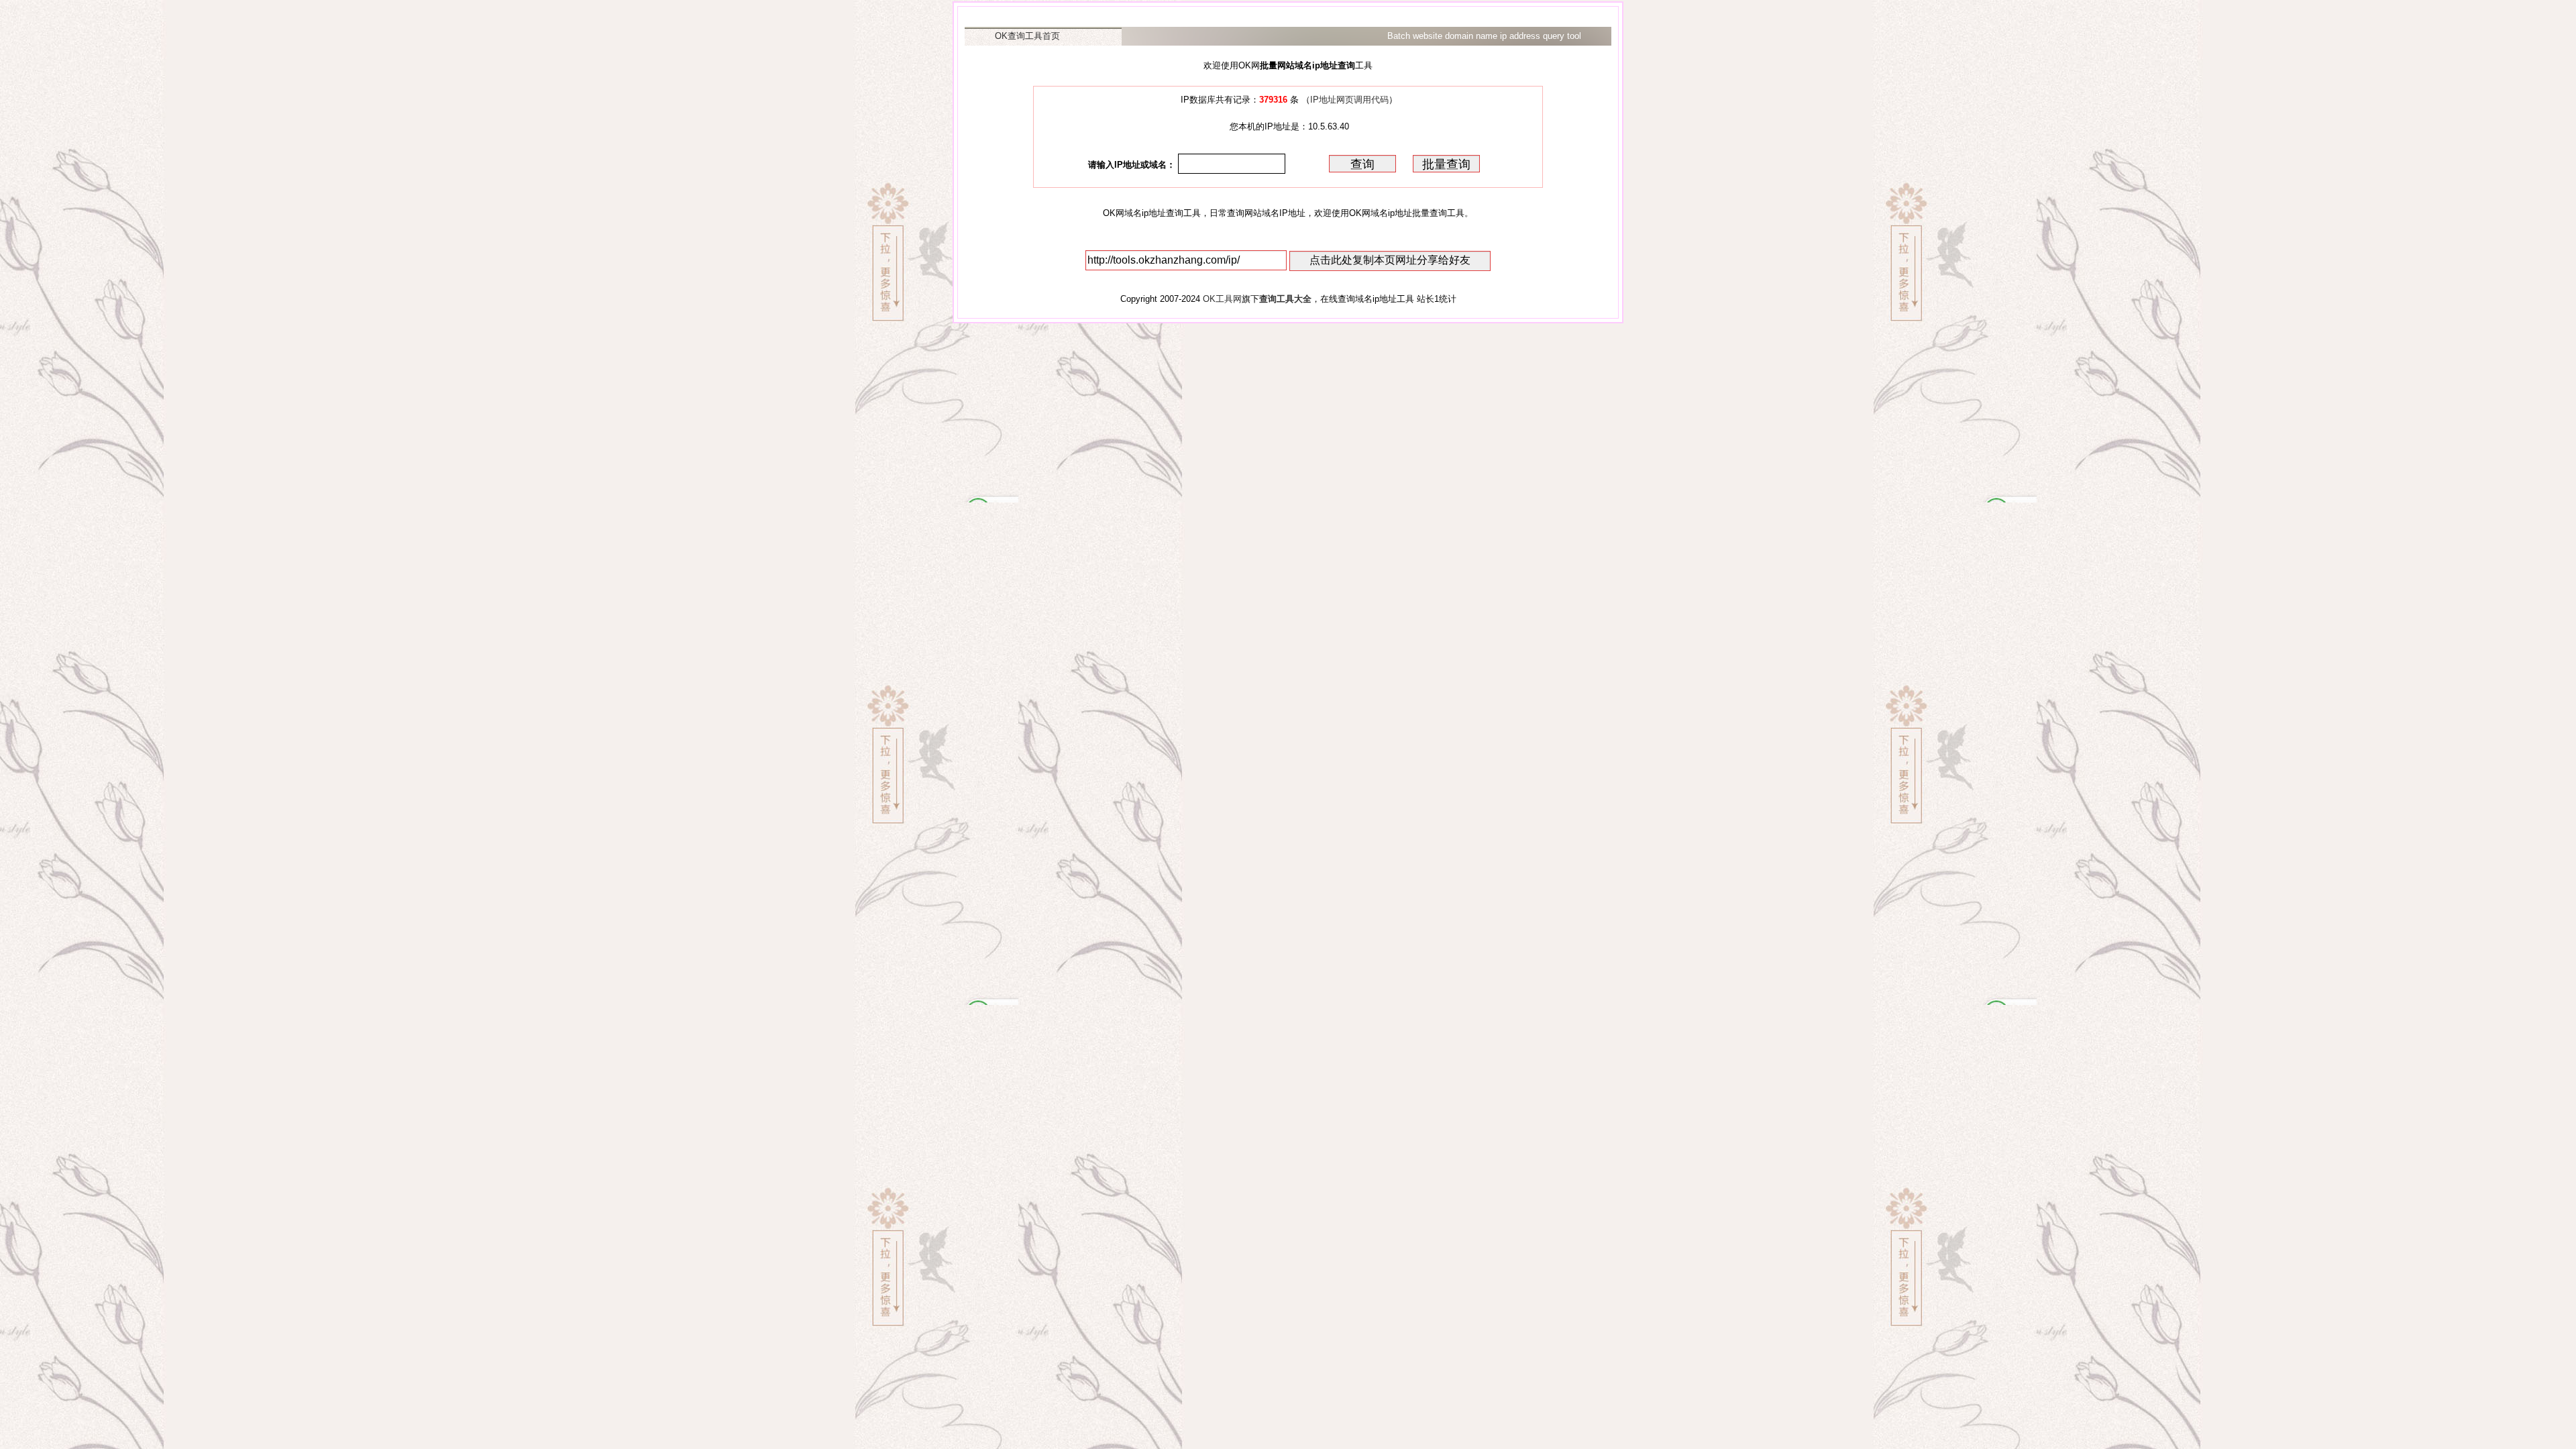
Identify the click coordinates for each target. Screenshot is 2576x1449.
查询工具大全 (1285, 299)
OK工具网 (1222, 299)
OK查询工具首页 (1027, 36)
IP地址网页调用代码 (1349, 100)
